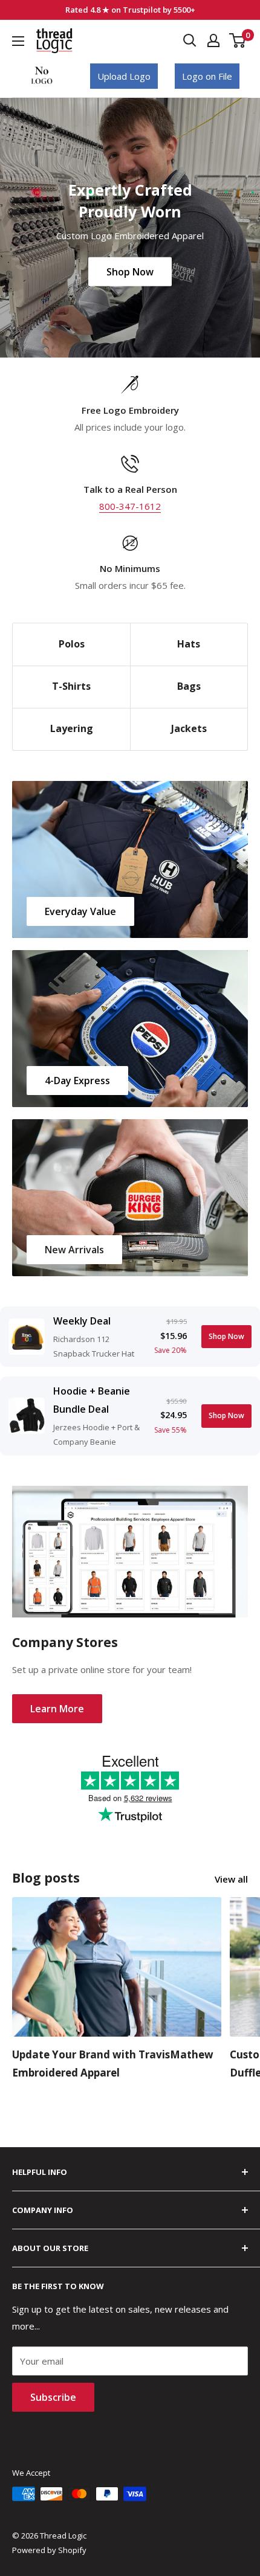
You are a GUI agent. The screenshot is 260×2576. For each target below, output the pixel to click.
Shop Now (130, 271)
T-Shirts (71, 686)
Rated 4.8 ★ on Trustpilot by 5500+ (130, 10)
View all (231, 1879)
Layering (72, 728)
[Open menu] (18, 41)
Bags (189, 686)
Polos (72, 644)
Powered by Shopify (49, 2550)
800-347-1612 (130, 506)
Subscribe (53, 2397)
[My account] (213, 40)
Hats (189, 644)
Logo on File (207, 76)
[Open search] (190, 40)
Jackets (189, 728)
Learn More (57, 1709)
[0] (238, 40)
